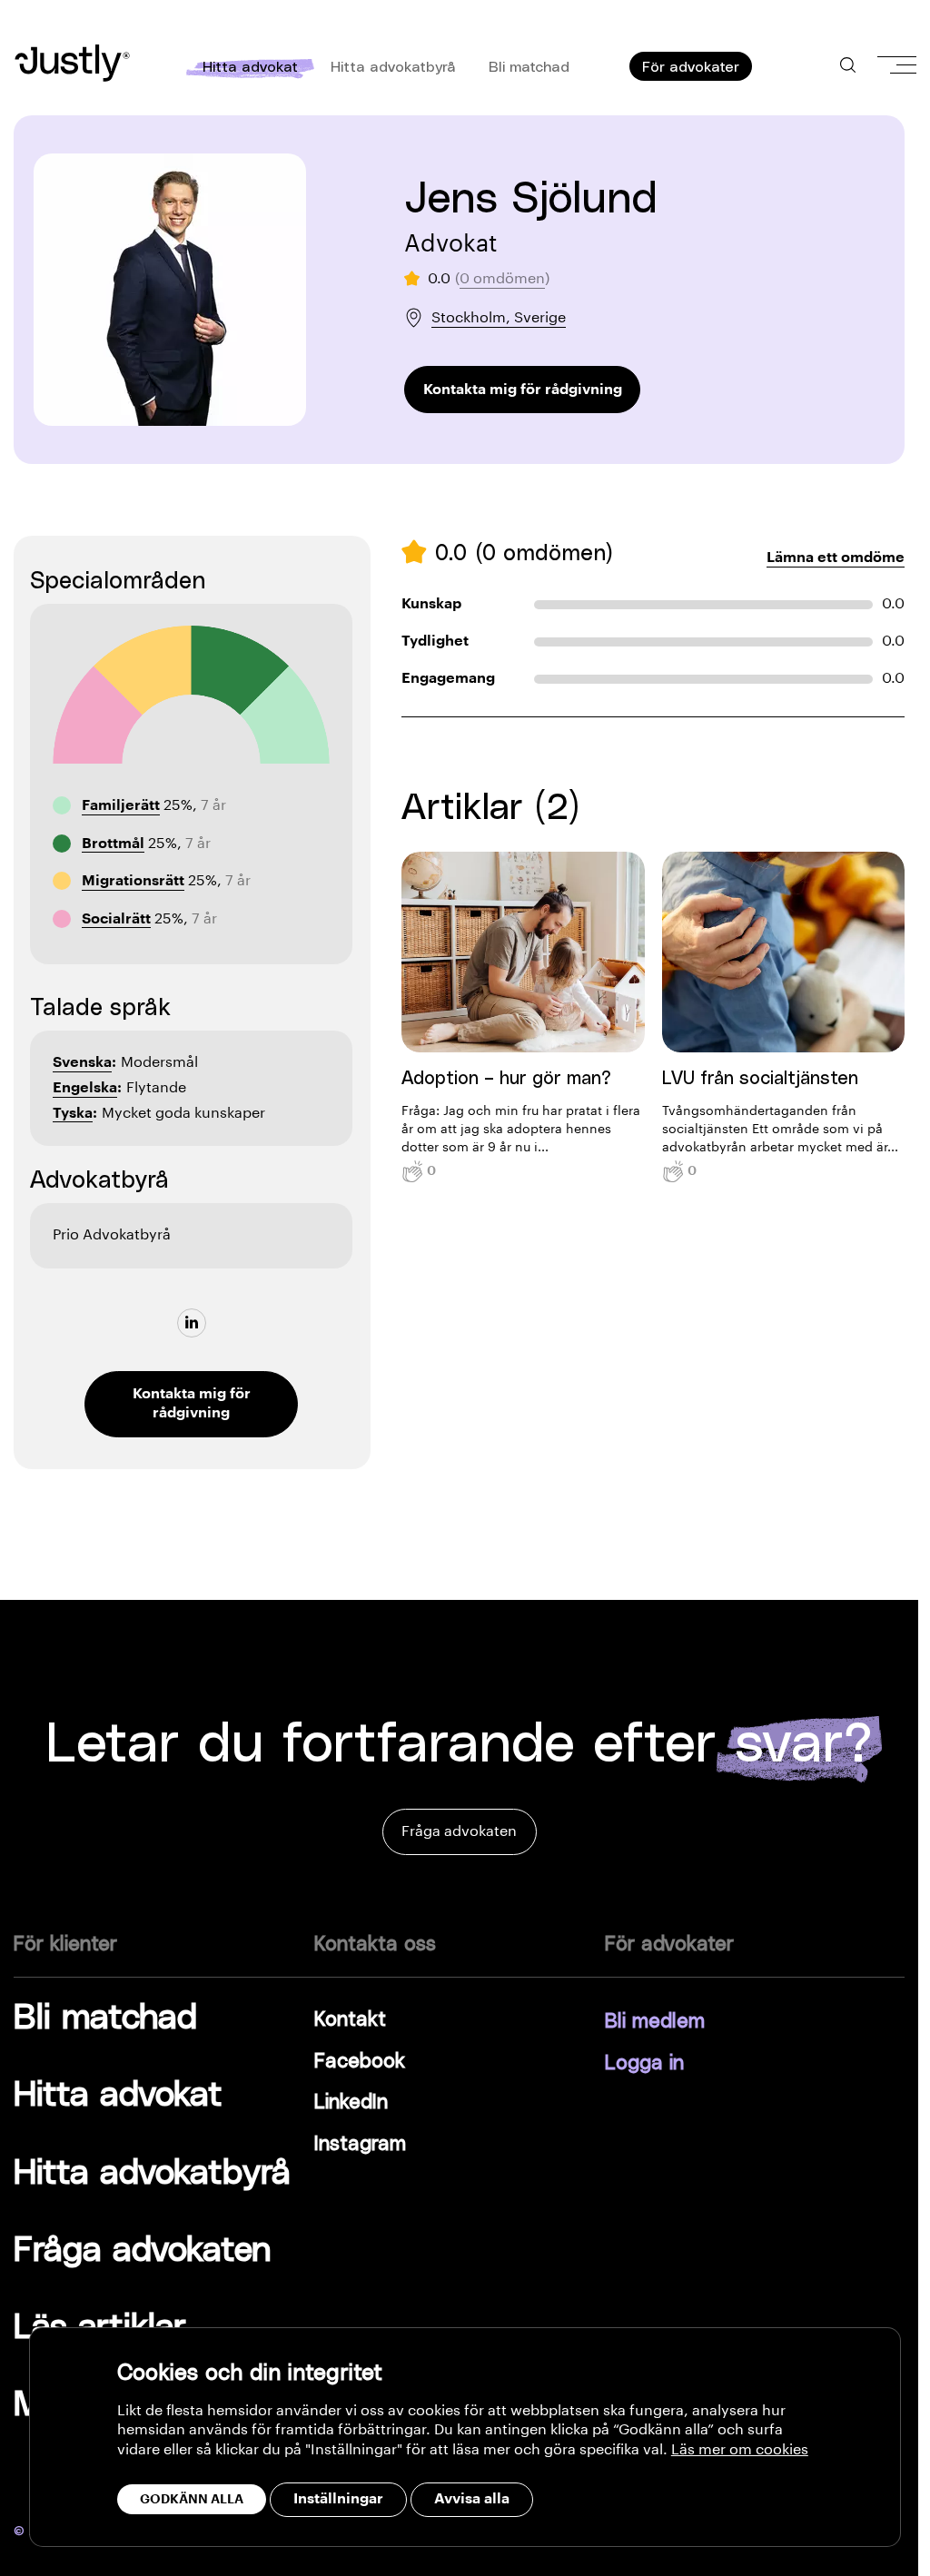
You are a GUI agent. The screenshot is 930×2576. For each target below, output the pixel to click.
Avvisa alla (472, 2499)
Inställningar (338, 2499)
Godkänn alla (192, 2499)
